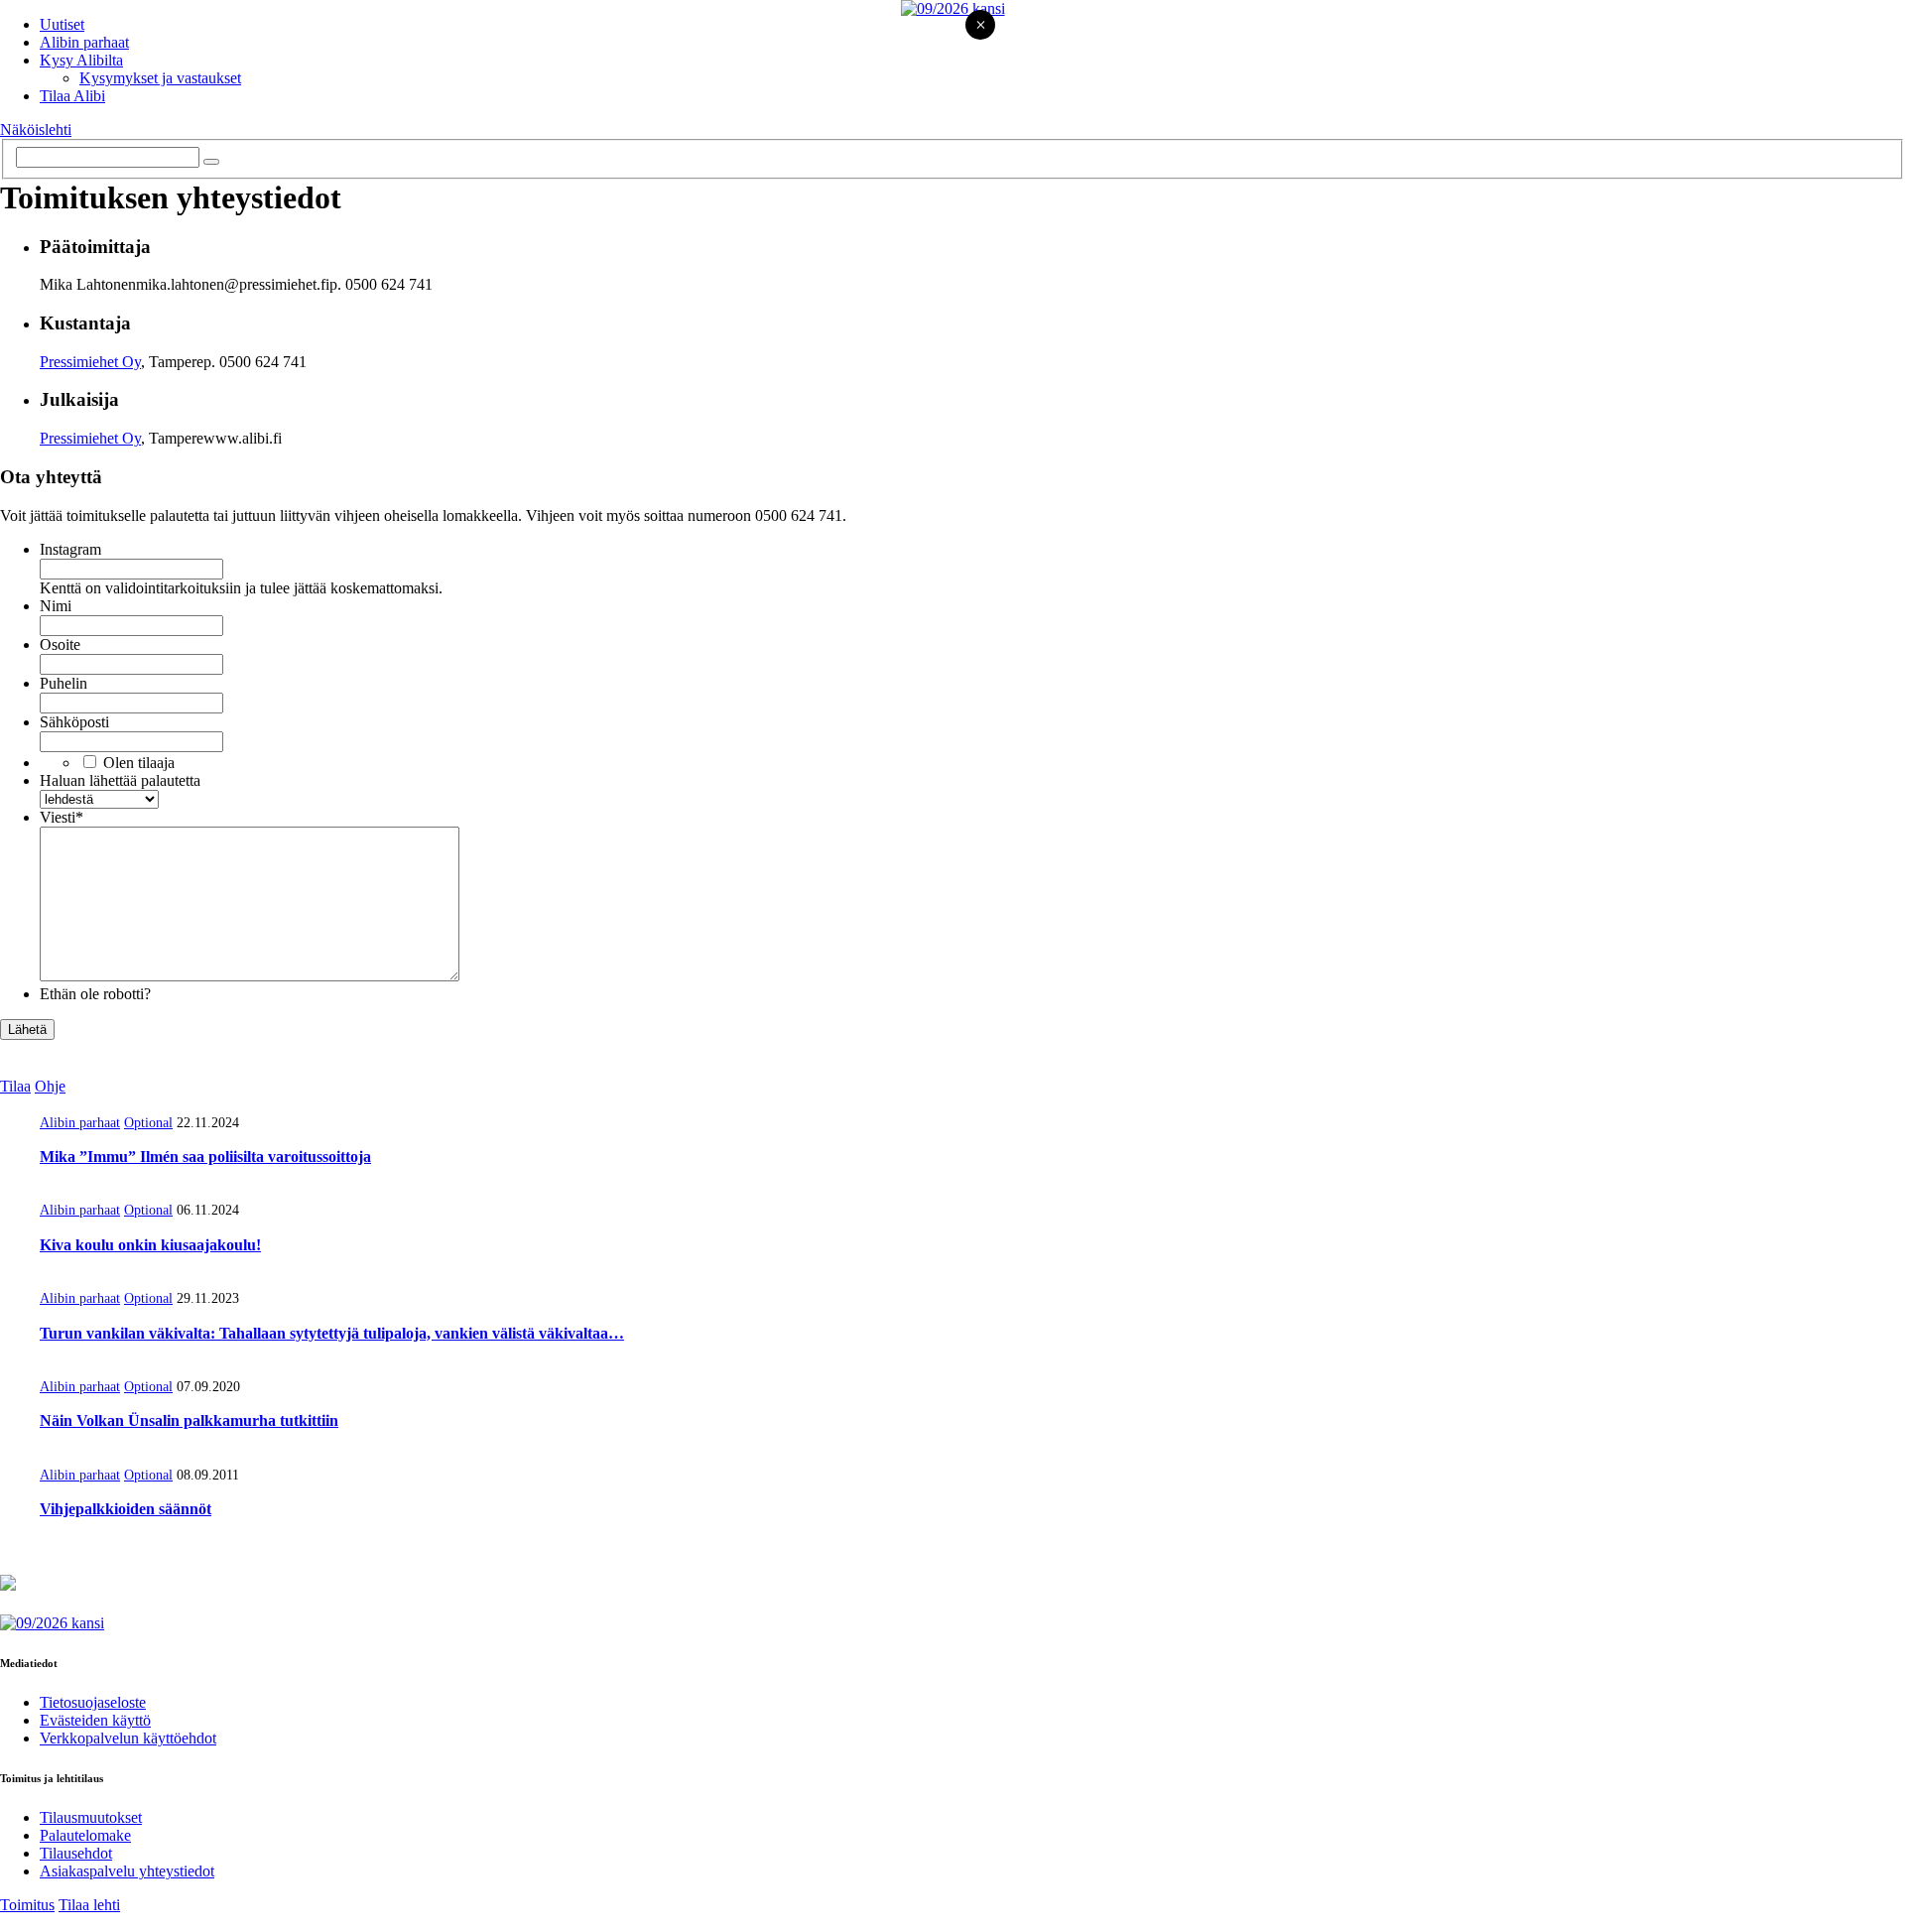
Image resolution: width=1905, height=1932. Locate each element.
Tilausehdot (76, 1853)
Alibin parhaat (84, 42)
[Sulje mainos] (980, 26)
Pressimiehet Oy (90, 362)
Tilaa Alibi (72, 96)
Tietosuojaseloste (93, 1702)
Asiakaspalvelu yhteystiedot (127, 1871)
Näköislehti (36, 129)
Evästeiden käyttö (95, 1720)
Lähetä (27, 1030)
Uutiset (62, 24)
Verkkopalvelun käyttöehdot (128, 1738)
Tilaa (15, 1086)
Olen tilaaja (139, 763)
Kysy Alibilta (81, 60)
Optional (148, 1123)
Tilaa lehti (89, 1905)
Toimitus (27, 1905)
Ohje (50, 1086)
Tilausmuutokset (91, 1817)
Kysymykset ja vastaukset (160, 78)
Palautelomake (85, 1835)
